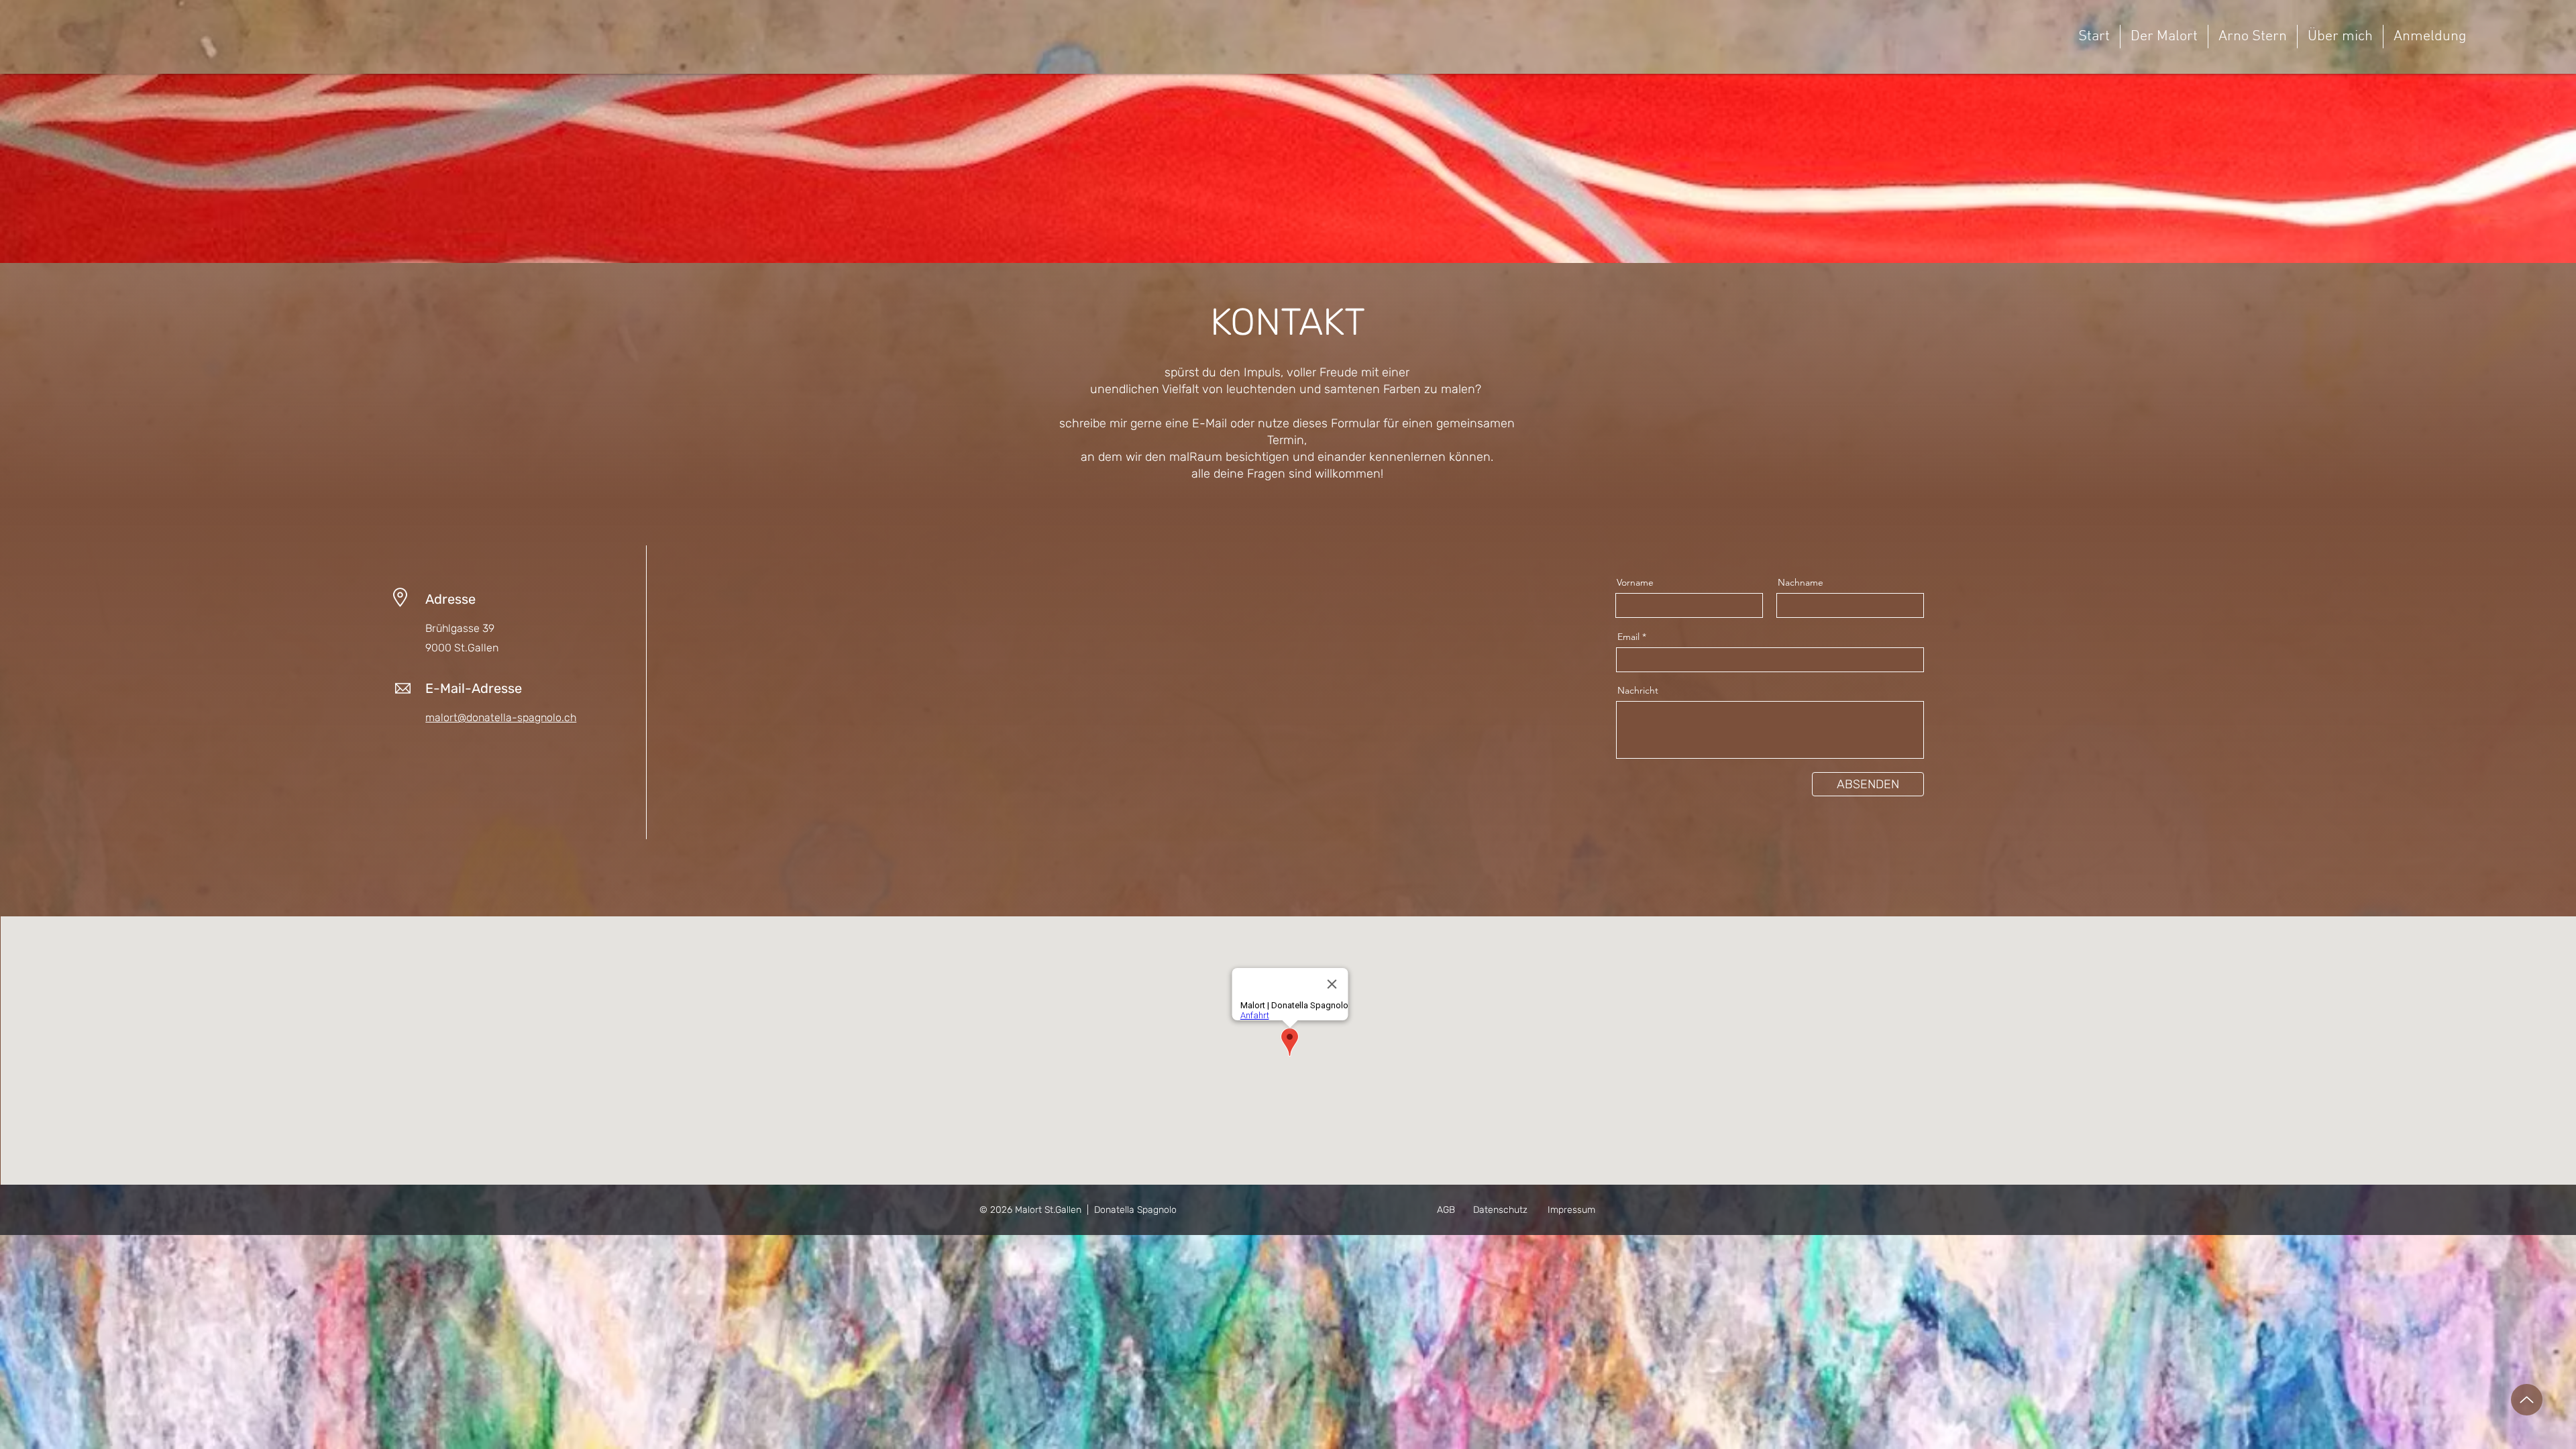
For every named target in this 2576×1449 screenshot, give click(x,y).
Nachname (1801, 582)
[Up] (2527, 1400)
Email (1628, 637)
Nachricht (1638, 690)
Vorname (1635, 582)
